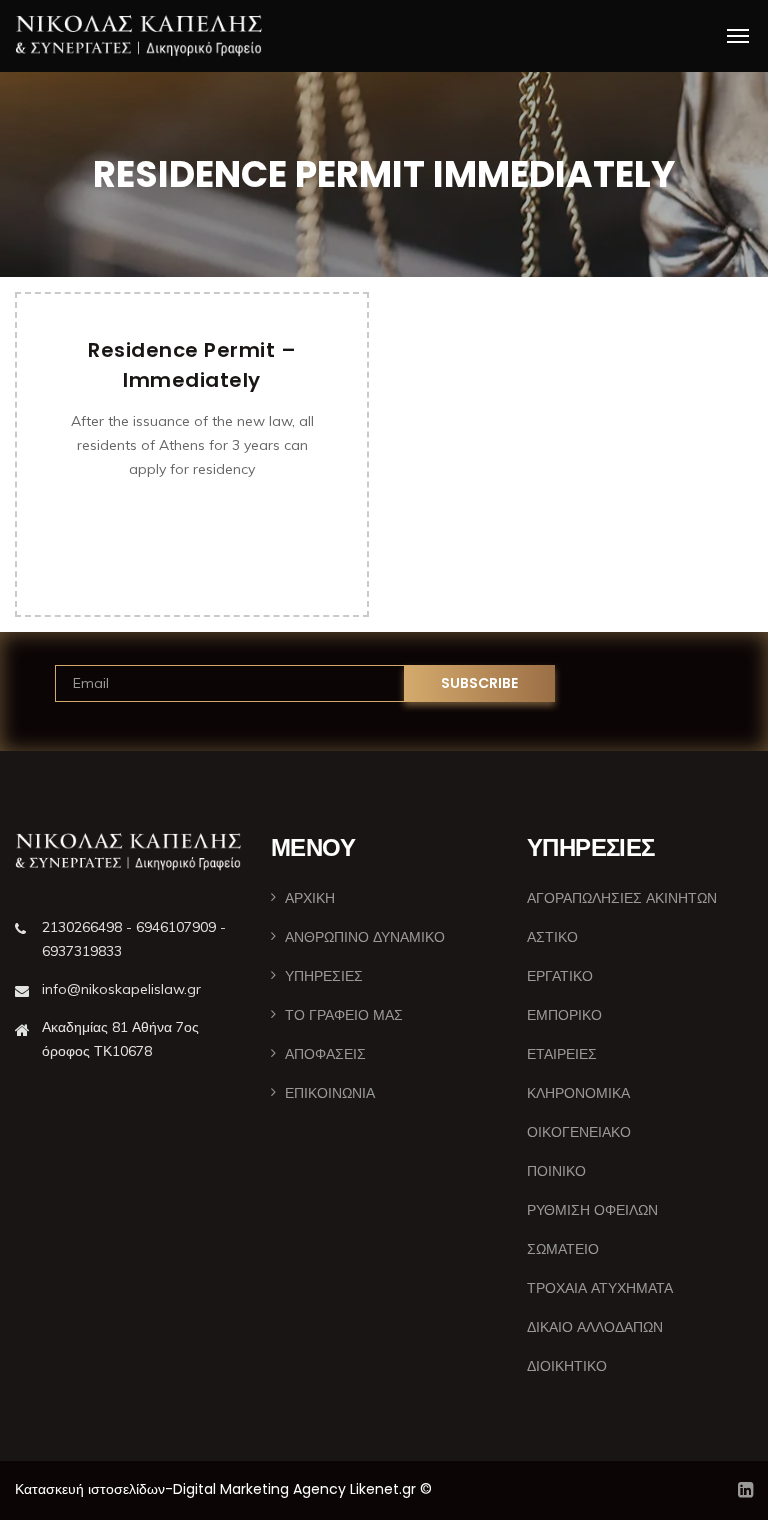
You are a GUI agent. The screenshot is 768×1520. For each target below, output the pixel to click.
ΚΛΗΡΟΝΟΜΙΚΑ (578, 1093)
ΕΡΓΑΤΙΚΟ (560, 976)
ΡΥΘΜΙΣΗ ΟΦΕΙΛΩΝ (592, 1210)
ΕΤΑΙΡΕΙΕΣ (562, 1054)
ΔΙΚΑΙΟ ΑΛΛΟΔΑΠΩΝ (595, 1327)
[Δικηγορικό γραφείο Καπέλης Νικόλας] (139, 36)
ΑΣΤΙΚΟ (552, 937)
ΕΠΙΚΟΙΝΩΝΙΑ (330, 1093)
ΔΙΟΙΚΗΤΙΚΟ (567, 1366)
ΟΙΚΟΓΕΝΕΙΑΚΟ (579, 1132)
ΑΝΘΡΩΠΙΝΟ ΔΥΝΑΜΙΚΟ (365, 937)
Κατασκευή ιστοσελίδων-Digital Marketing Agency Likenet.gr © (223, 1489)
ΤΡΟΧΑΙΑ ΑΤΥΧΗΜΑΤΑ (600, 1288)
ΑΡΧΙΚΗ (310, 898)
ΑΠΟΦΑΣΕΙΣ (325, 1054)
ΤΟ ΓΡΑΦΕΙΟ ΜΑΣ (344, 1015)
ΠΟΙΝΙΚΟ (556, 1171)
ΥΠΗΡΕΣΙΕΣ (324, 976)
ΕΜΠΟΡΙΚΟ (564, 1015)
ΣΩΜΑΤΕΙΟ (563, 1249)
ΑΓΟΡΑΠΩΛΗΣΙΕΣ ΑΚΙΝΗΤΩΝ (622, 898)
